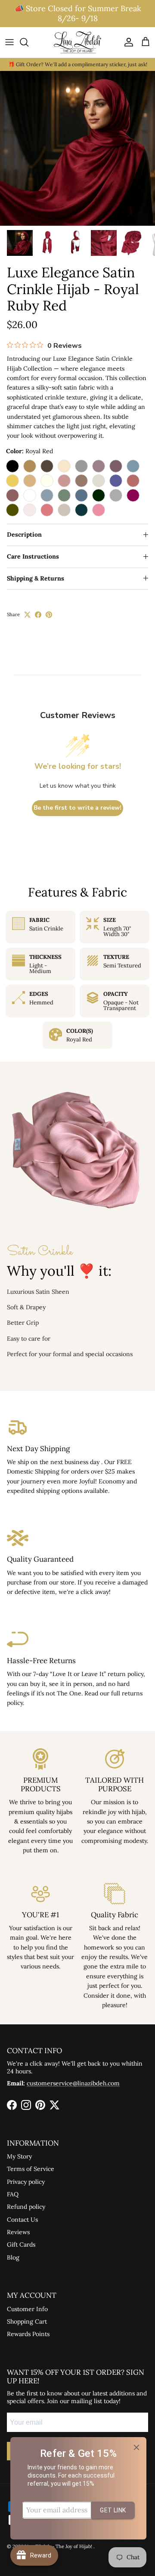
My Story (19, 2156)
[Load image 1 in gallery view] (77, 148)
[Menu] (9, 42)
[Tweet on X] (27, 615)
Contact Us (22, 2220)
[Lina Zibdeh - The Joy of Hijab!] (77, 42)
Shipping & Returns (36, 578)
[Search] (28, 42)
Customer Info (27, 2309)
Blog (13, 2257)
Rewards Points (28, 2334)
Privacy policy (26, 2182)
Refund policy (26, 2207)
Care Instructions (33, 556)
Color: (29, 451)
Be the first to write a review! (77, 808)
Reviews (18, 2232)
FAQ (13, 2194)
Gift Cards (21, 2244)
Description (24, 534)
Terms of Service (31, 2169)
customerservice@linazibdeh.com (73, 2083)
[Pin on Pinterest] (49, 615)
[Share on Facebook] (38, 615)
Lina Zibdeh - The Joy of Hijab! (59, 2546)
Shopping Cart (27, 2321)
